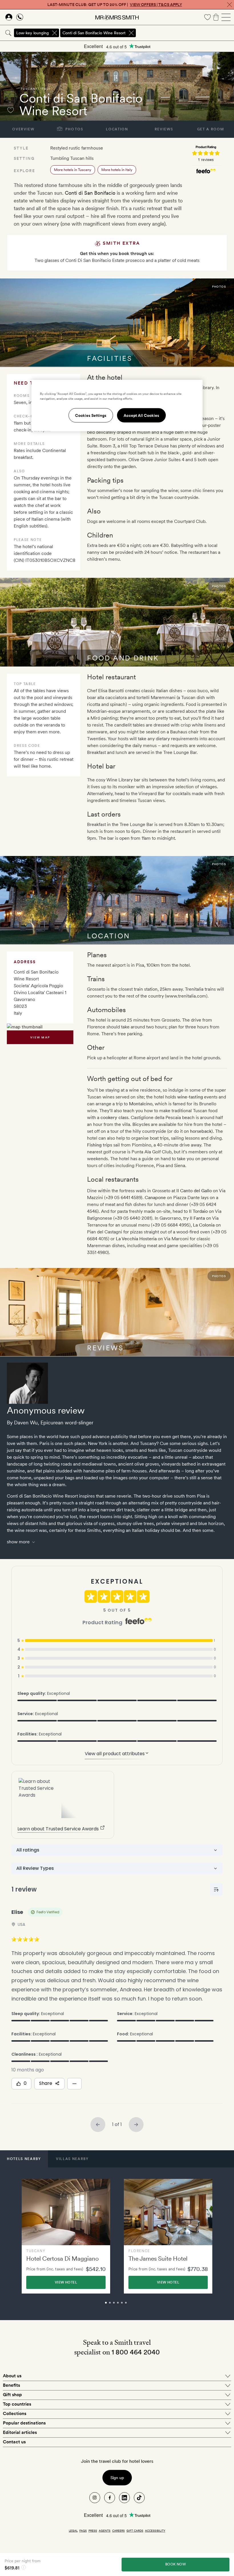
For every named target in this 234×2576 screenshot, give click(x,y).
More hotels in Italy (117, 170)
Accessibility (155, 2531)
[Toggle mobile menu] (226, 17)
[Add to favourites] (11, 110)
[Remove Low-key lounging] (55, 33)
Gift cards (135, 2531)
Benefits (11, 2385)
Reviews (164, 129)
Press (93, 2531)
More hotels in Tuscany (73, 170)
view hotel (66, 2282)
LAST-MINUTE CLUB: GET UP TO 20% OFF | (115, 5)
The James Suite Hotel (158, 2259)
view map (40, 1037)
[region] (117, 405)
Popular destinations (24, 2423)
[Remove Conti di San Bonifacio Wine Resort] (131, 33)
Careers (118, 2531)
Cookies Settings (91, 415)
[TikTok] (139, 2498)
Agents (105, 2531)
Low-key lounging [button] (33, 33)
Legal (73, 2531)
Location (117, 129)
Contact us (14, 2442)
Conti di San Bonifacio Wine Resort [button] (94, 33)
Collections (15, 2413)
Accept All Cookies (141, 415)
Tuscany (29, 89)
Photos (74, 129)
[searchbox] (185, 33)
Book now (175, 2564)
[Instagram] (95, 2498)
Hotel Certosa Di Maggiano (62, 2259)
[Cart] (216, 17)
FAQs (83, 2531)
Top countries (17, 2404)
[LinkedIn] (124, 2498)
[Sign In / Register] (9, 17)
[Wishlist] (207, 17)
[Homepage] (117, 17)
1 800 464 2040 (136, 2352)
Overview (23, 129)
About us (12, 2376)
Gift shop (12, 2395)
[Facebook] (110, 2498)
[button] (24, 2159)
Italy (46, 89)
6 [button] (132, 2305)
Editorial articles (20, 2432)
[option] (66, 2236)
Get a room (211, 129)
